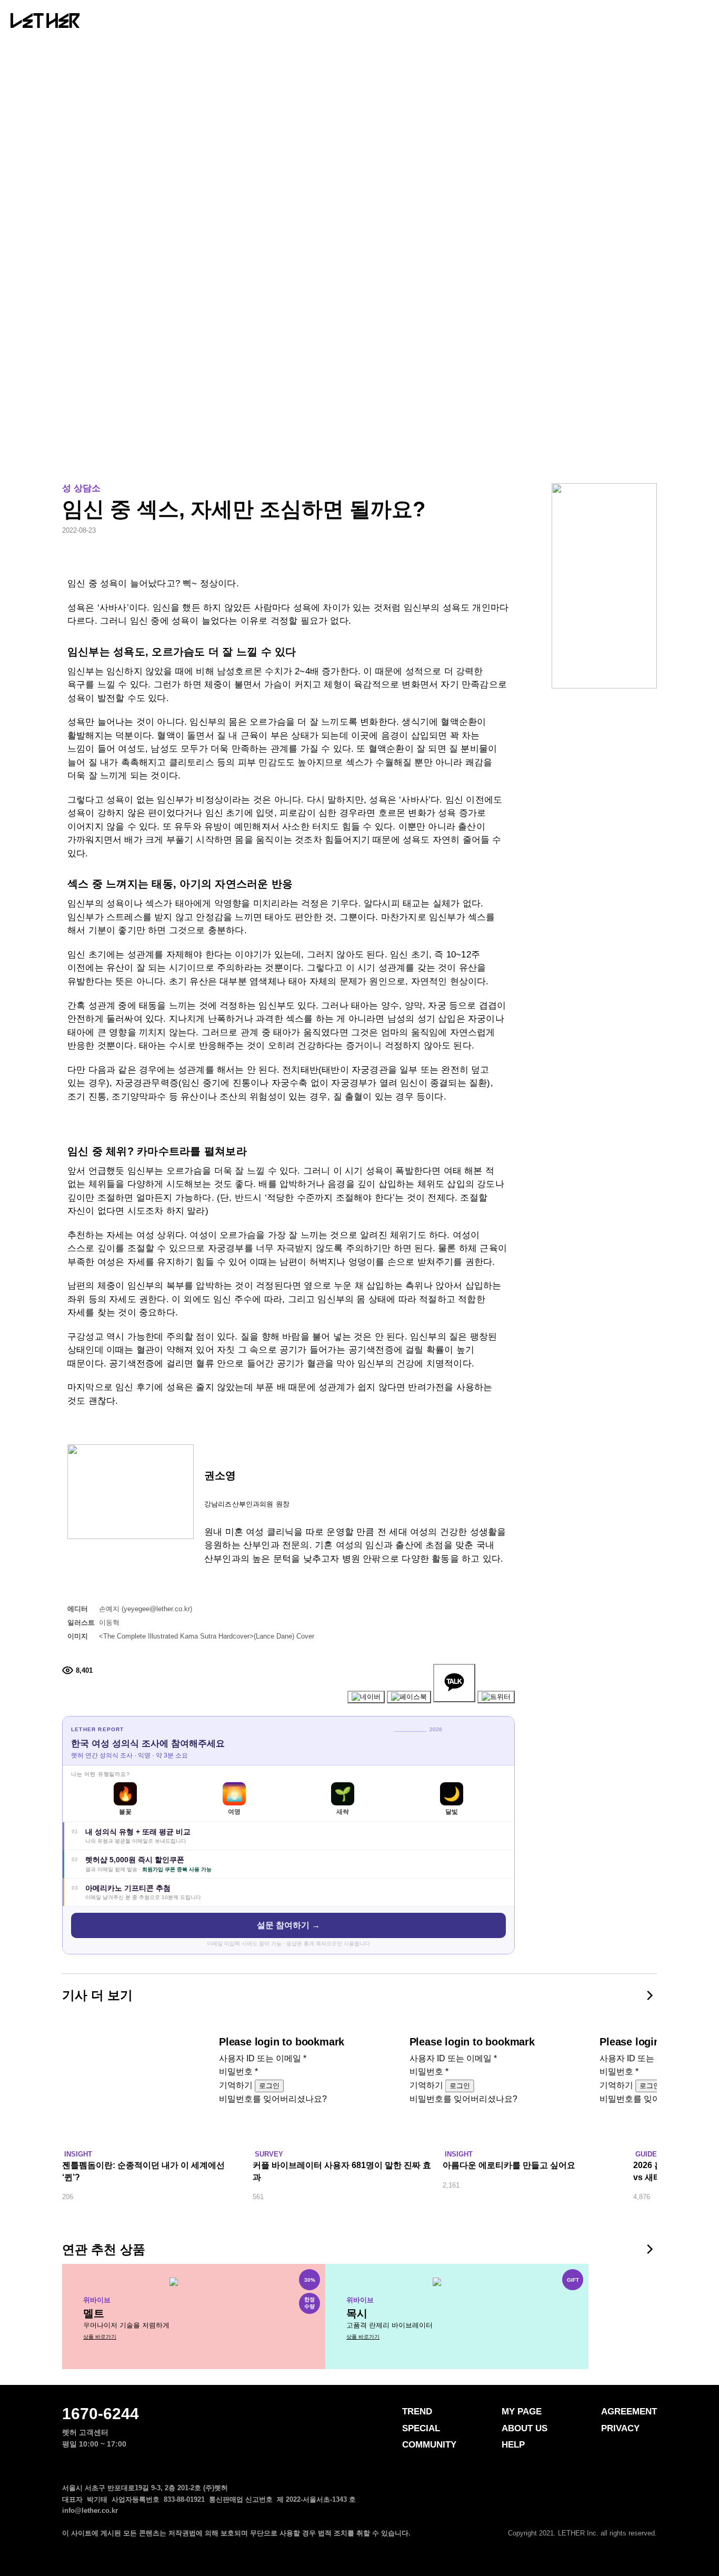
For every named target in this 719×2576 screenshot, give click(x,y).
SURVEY (269, 2154)
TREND (203, 22)
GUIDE (646, 2154)
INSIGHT (78, 2154)
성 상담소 (81, 488)
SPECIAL (286, 22)
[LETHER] (45, 21)
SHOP (496, 22)
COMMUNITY (384, 22)
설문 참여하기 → (288, 1925)
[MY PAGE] (681, 20)
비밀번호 (238, 2071)
